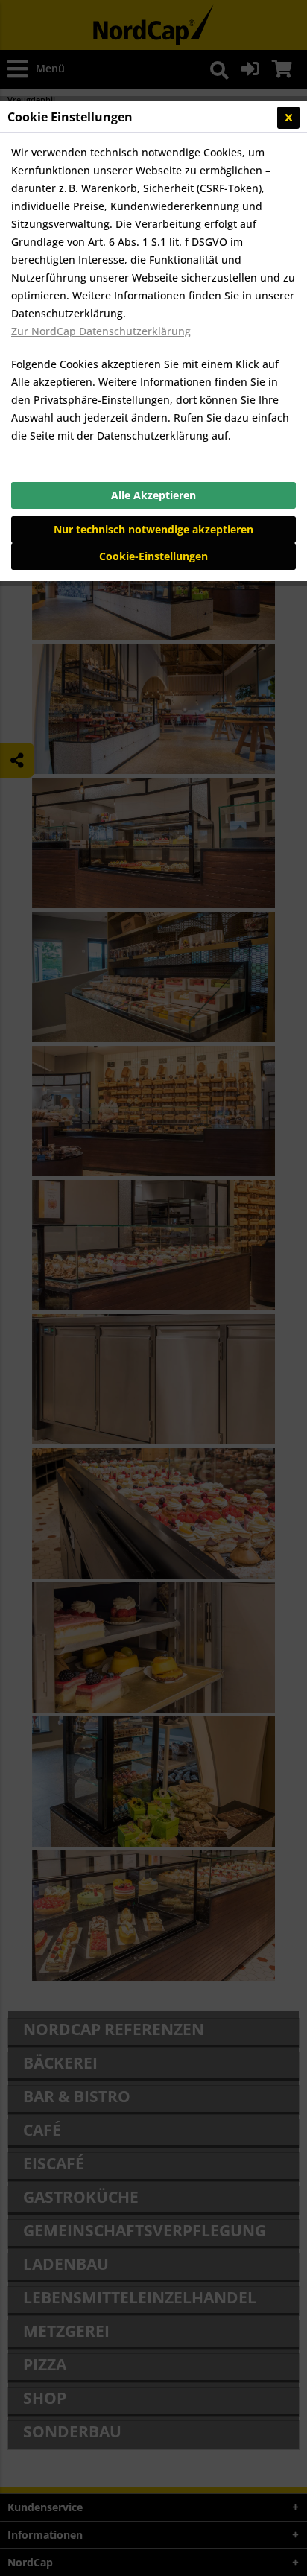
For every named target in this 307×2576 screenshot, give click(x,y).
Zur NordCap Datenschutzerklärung (101, 331)
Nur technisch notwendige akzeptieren (153, 529)
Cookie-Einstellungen (153, 556)
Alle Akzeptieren (153, 495)
